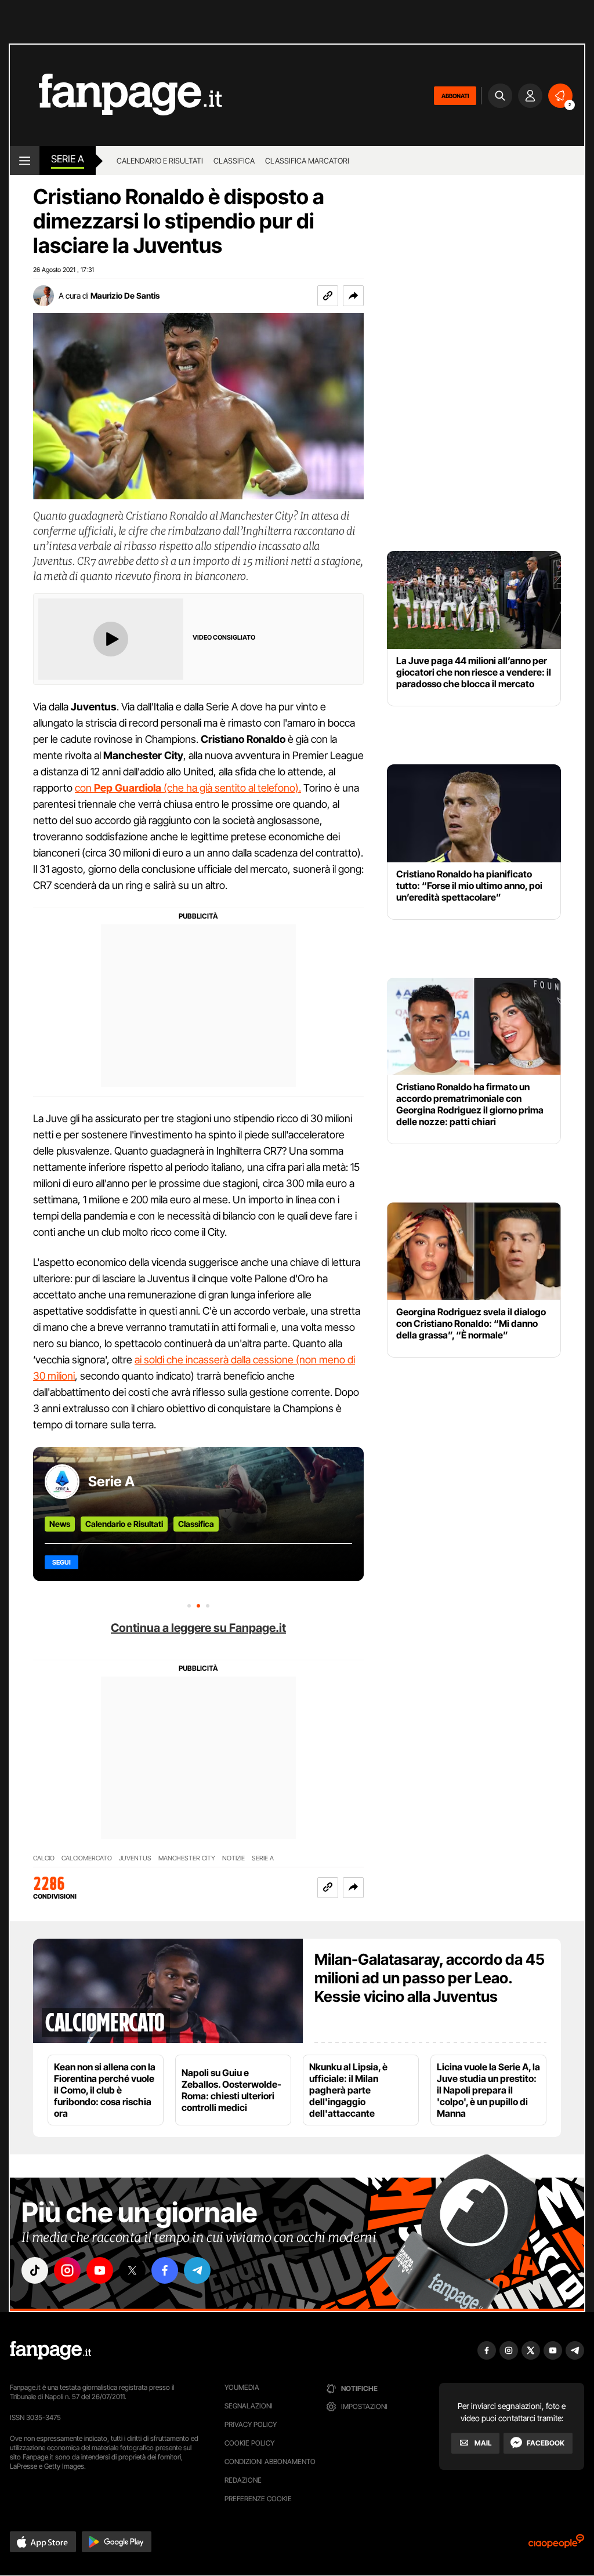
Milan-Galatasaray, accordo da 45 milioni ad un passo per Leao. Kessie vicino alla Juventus (430, 1978)
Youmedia (242, 2387)
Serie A (68, 159)
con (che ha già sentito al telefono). (188, 788)
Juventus (135, 1858)
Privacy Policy (251, 2424)
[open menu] (25, 161)
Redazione (243, 2480)
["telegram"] (197, 2270)
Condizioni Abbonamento (270, 2461)
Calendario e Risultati (124, 1524)
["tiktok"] (35, 2270)
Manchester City (187, 1858)
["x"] (132, 2270)
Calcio (44, 1858)
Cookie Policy (249, 2443)
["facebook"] (165, 2270)
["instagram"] (67, 2270)
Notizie (233, 1858)
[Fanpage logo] (116, 95)
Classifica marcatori (307, 161)
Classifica (234, 161)
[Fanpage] (50, 2350)
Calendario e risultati (160, 161)
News (60, 1524)
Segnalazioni (249, 2406)
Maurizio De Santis (125, 295)
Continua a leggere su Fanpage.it (198, 1628)
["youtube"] (100, 2270)
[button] (353, 296)
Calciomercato (87, 1858)
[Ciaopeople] (556, 2545)
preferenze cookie (258, 2499)
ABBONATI (455, 96)
